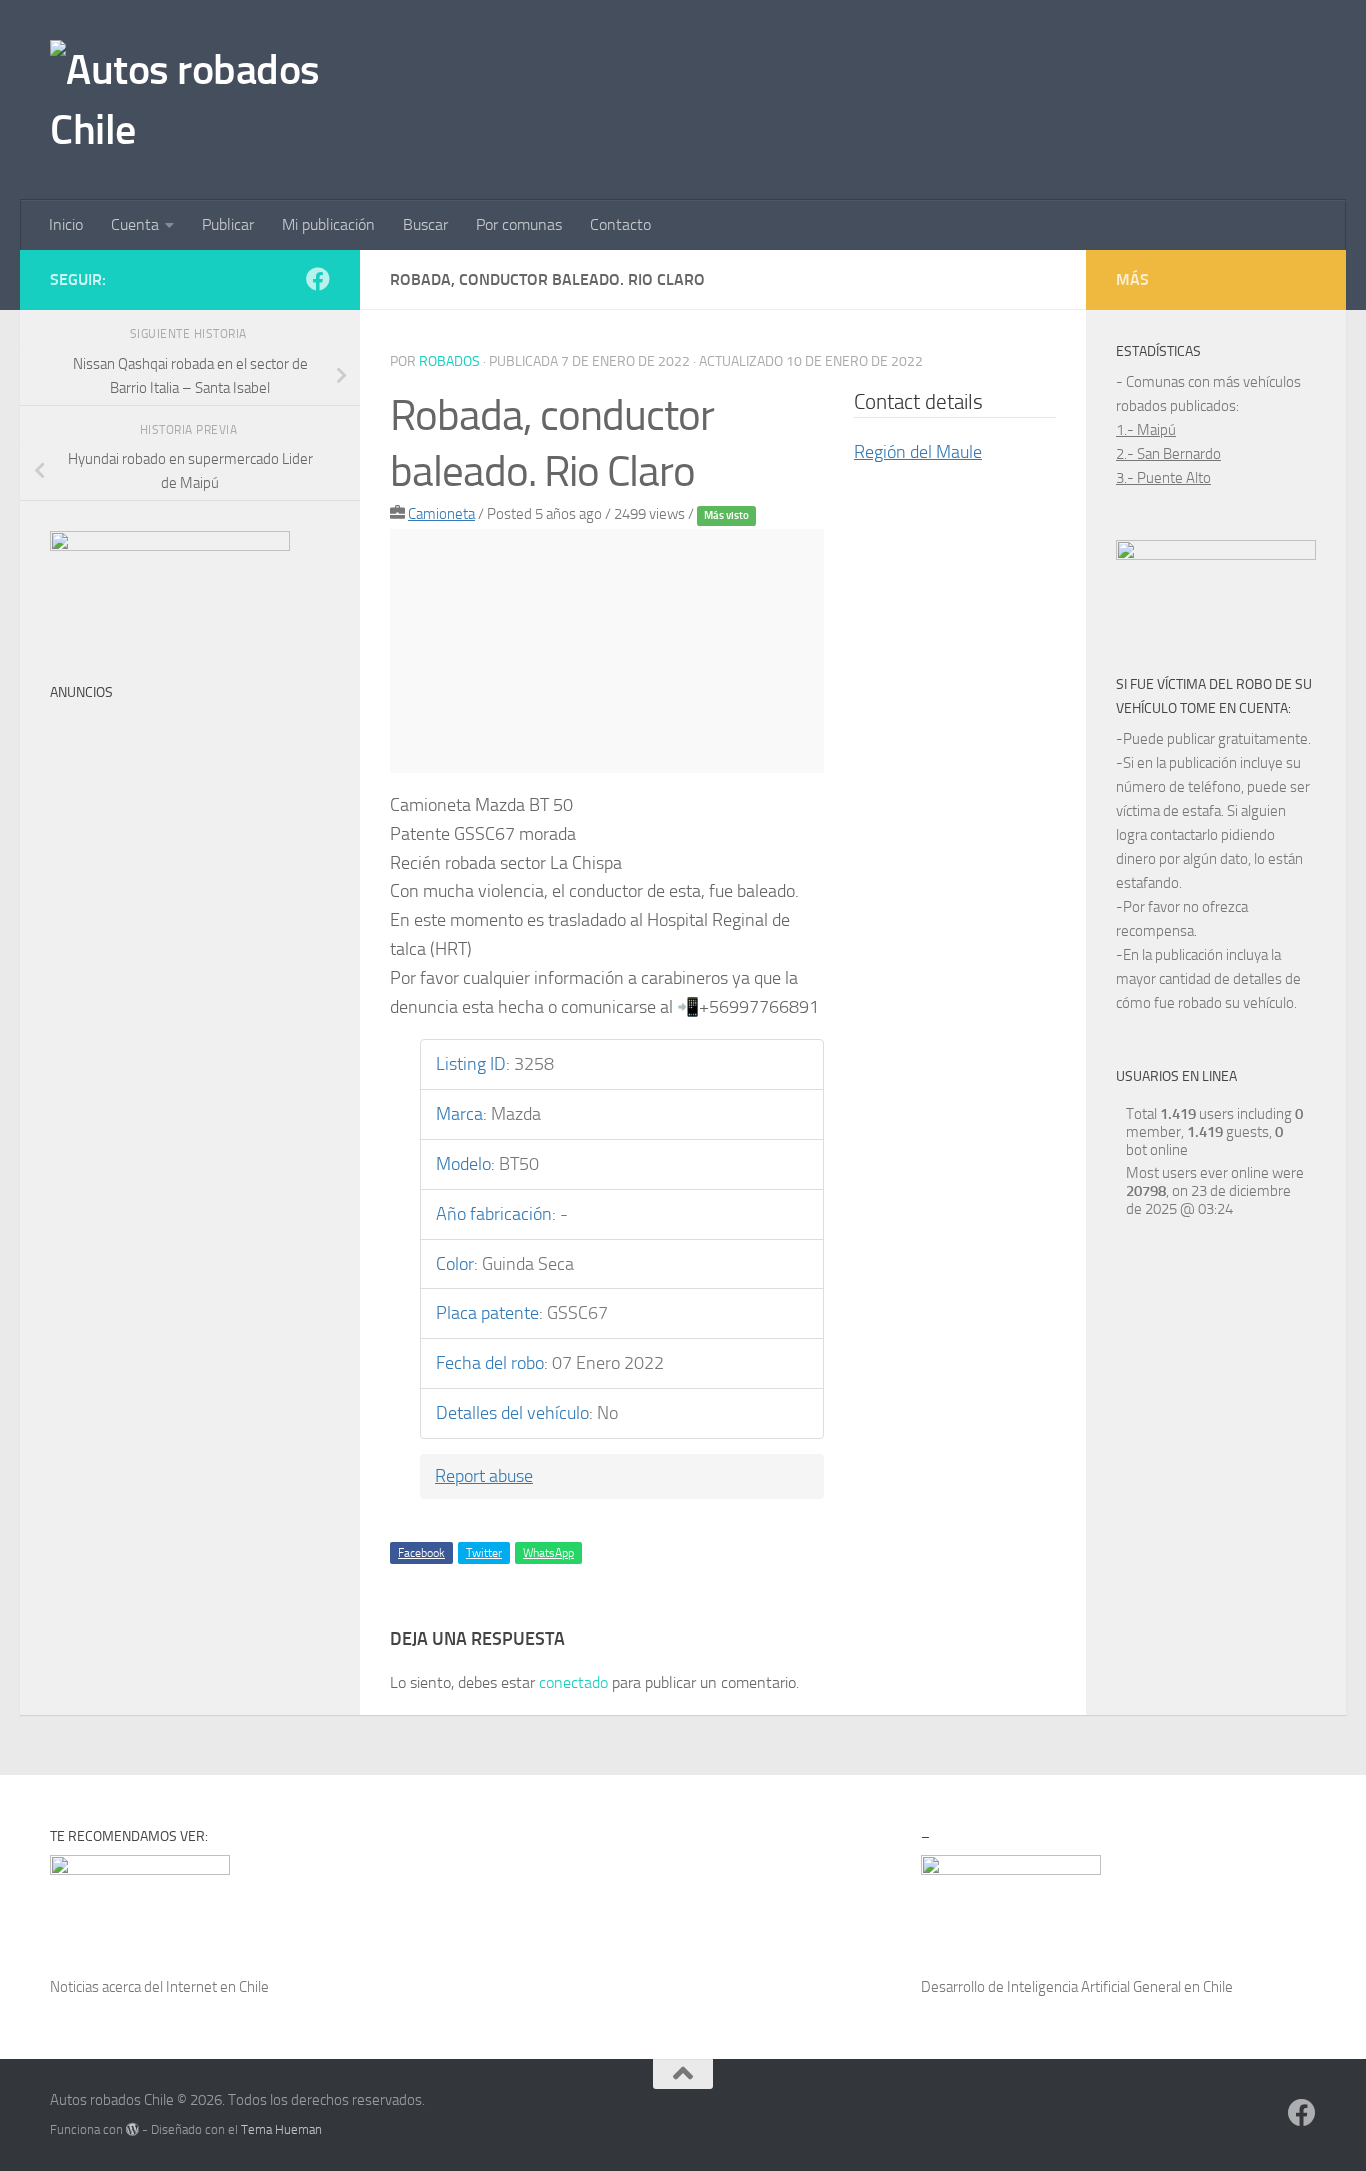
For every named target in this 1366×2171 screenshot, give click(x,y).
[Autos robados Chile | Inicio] (196, 100)
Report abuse (484, 1476)
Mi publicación (328, 224)
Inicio (66, 224)
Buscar (425, 224)
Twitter (484, 1553)
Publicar (228, 224)
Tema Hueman (281, 2129)
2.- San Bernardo (1168, 454)
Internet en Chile (217, 1987)
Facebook (421, 1553)
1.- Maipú (1146, 430)
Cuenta (135, 224)
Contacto (620, 224)
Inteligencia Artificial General (1094, 1987)
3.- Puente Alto (1163, 478)
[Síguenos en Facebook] (318, 279)
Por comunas (519, 224)
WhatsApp (548, 1553)
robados (449, 361)
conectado (573, 1682)
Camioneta (441, 514)
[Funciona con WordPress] (132, 2129)
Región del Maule (918, 452)
